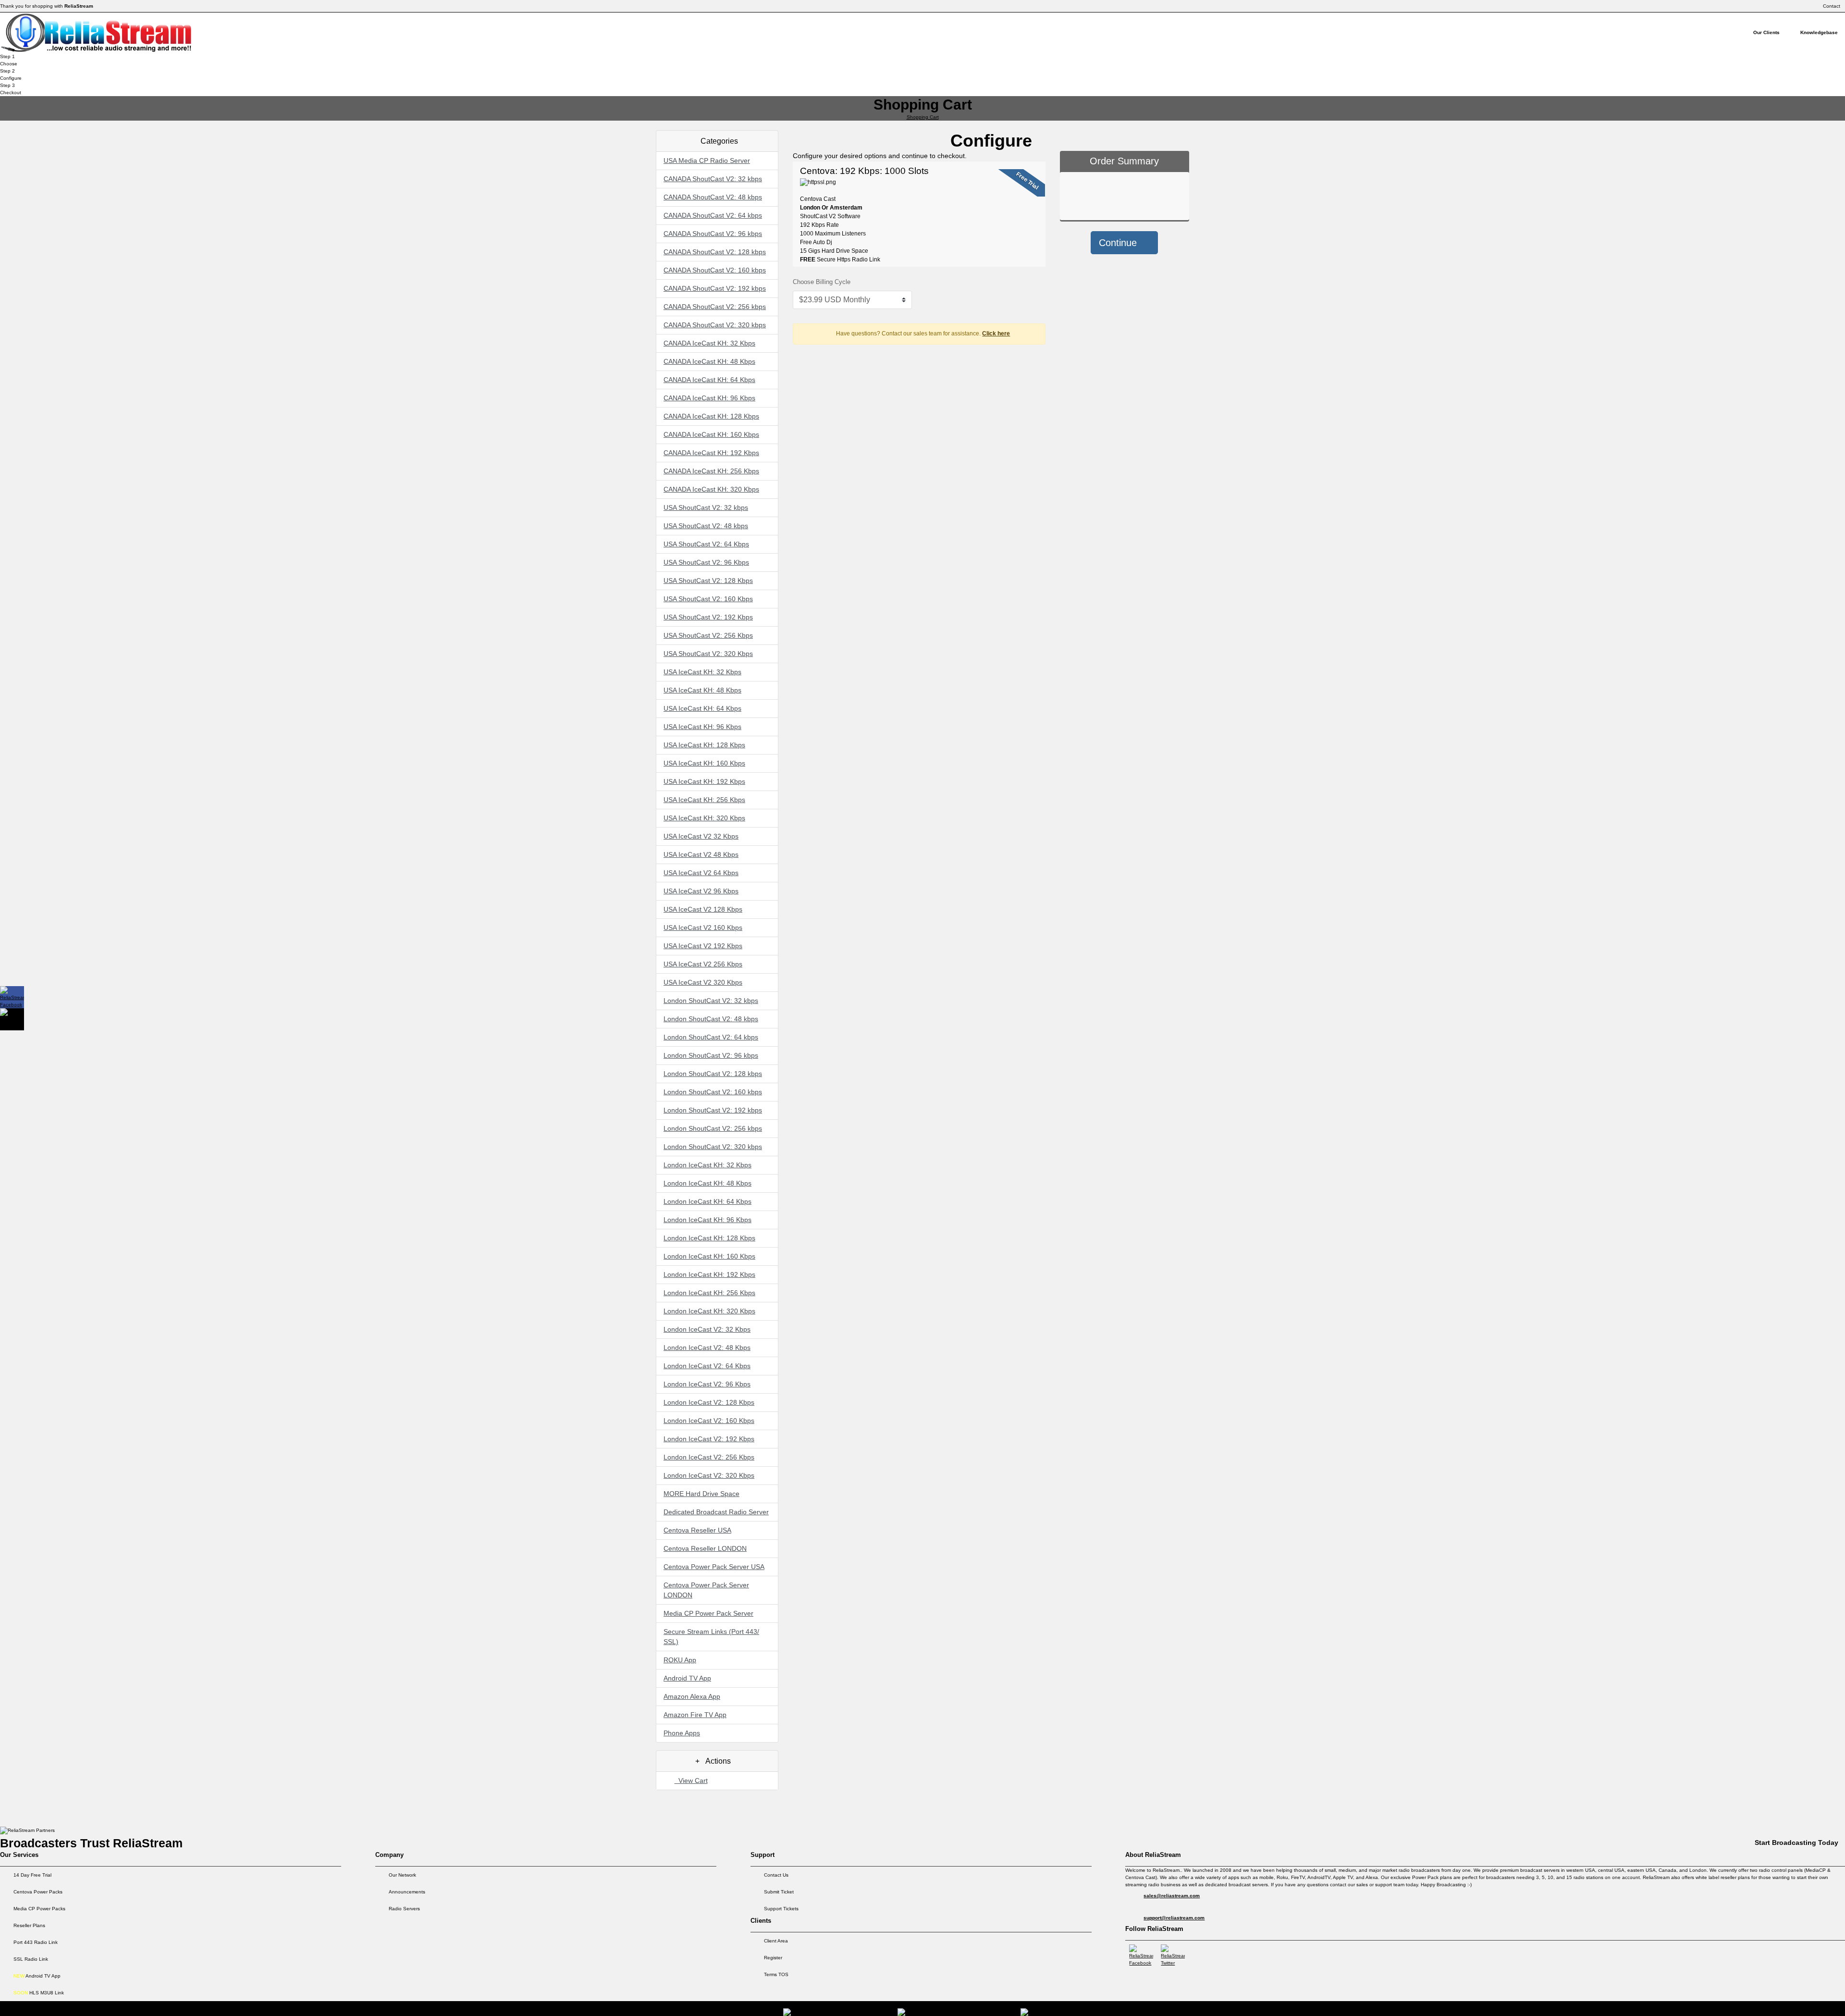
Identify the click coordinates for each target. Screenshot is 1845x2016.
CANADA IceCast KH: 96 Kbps (709, 398)
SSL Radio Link (31, 1959)
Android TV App (687, 1678)
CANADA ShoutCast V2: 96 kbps (713, 234)
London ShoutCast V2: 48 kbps (711, 1019)
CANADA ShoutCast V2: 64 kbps (713, 215)
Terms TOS (776, 1974)
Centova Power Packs (38, 1892)
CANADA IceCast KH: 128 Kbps (711, 416)
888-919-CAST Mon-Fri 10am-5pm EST (1794, 2005)
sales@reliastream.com (1172, 1896)
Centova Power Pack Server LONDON (706, 1590)
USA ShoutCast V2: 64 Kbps (706, 544)
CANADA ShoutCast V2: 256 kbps (715, 307)
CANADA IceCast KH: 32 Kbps (709, 343)
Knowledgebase (1819, 32)
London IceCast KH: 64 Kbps (707, 1201)
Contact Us (776, 1875)
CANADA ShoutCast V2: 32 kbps (713, 179)
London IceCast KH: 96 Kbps (707, 1220)
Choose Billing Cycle (822, 282)
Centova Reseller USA (697, 1530)
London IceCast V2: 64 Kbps (707, 1366)
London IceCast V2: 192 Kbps (709, 1439)
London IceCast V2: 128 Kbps (709, 1402)
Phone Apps (682, 1733)
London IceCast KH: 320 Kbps (709, 1311)
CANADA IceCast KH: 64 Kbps (709, 380)
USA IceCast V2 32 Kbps (701, 836)
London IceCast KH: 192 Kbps (709, 1274)
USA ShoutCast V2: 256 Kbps (708, 635)
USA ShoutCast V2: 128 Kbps (708, 581)
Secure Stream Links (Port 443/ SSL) (711, 1637)
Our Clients (1766, 32)
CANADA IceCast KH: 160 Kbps (711, 434)
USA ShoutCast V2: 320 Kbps (708, 654)
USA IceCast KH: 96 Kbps (702, 727)
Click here (996, 334)
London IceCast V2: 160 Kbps (709, 1421)
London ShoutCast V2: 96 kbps (711, 1055)
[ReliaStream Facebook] (1141, 1955)
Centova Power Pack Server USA (714, 1567)
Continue (1119, 243)
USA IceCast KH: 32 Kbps (702, 672)
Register (773, 1958)
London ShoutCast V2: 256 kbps (713, 1128)
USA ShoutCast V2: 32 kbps (706, 507)
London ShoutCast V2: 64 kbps (711, 1037)
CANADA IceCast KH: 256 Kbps (711, 471)
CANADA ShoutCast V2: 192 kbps (715, 288)
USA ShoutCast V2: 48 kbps (706, 526)
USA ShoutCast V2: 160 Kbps (708, 599)
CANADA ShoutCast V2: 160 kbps (715, 270)
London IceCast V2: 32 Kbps (707, 1329)
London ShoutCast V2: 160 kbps (713, 1092)
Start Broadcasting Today (1796, 1843)
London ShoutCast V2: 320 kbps (713, 1147)
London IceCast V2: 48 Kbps (707, 1348)
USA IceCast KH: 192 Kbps (704, 781)
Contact (1832, 6)
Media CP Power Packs (39, 1909)
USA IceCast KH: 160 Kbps (704, 763)
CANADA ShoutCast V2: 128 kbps (715, 252)
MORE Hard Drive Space (701, 1494)
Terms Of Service (1673, 2005)
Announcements (407, 1892)
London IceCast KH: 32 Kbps (707, 1165)
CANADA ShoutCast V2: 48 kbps (713, 197)
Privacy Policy (1721, 2005)
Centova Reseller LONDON (705, 1548)
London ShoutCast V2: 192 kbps (713, 1110)
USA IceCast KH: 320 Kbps (704, 818)
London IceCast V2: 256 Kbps (709, 1457)
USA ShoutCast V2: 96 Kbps (706, 562)
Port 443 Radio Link (36, 1942)
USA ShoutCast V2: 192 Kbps (708, 617)
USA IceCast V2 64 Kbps (701, 873)
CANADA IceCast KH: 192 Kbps (711, 453)
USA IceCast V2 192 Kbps (703, 946)
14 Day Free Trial (32, 1875)
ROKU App (680, 1660)
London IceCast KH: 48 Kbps (707, 1183)
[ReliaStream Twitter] (1173, 1955)
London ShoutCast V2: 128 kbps (713, 1074)
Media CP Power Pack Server (708, 1613)
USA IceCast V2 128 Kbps (703, 909)
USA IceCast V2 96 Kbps (701, 891)
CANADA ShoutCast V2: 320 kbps (715, 325)
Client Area (776, 1941)
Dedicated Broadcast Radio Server (716, 1512)
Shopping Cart (923, 117)
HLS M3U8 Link (39, 1993)
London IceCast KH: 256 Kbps (709, 1293)
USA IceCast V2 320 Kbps (703, 982)
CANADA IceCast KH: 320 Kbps (711, 489)
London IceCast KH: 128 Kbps (709, 1238)
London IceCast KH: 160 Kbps (709, 1256)
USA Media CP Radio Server (707, 161)
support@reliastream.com (1174, 1918)
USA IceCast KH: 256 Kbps (704, 800)
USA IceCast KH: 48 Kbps (702, 690)
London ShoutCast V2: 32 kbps (711, 1001)
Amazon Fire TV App (695, 1715)
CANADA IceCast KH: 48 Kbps (709, 361)
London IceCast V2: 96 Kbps (707, 1384)
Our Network (402, 1875)
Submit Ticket (779, 1892)
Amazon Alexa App (692, 1696)
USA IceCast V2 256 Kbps (703, 964)
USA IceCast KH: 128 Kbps (704, 745)
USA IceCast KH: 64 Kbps (702, 708)
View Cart (691, 1781)
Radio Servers (404, 1909)
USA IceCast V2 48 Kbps (701, 854)
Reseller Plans (29, 1925)
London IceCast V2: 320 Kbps (709, 1475)
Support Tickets (781, 1909)
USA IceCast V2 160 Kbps (703, 928)
